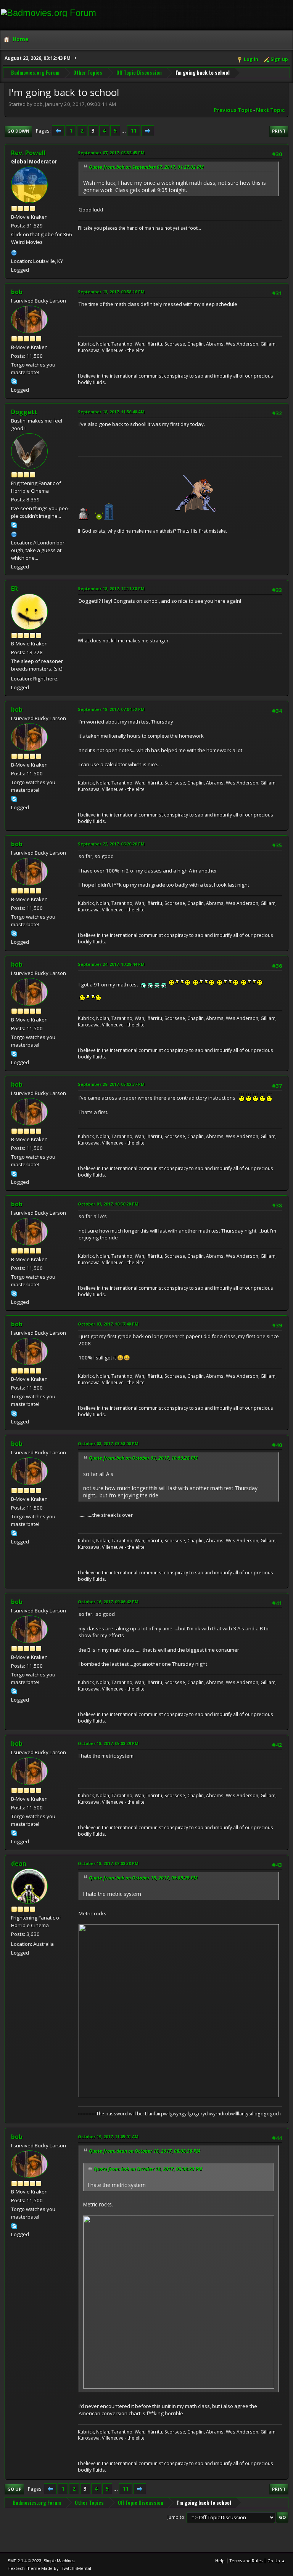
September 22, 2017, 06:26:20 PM (111, 844)
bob (17, 292)
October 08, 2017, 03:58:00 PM (108, 1443)
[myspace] (14, 533)
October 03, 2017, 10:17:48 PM (108, 1324)
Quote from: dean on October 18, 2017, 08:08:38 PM (145, 2151)
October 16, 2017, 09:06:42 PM (108, 1602)
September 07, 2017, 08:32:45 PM (111, 153)
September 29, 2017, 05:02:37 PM (111, 1084)
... (124, 131)
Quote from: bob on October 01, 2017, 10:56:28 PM (143, 1458)
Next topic (270, 110)
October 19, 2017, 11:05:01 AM (108, 2137)
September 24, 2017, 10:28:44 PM (111, 964)
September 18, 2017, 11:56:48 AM (111, 412)
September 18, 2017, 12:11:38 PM (111, 588)
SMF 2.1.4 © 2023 (24, 2561)
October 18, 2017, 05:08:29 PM (108, 1743)
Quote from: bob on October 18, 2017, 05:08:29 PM (143, 1878)
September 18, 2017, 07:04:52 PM (111, 709)
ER (14, 589)
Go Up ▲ (276, 2561)
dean (19, 1864)
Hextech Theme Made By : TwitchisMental (49, 2568)
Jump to (176, 2517)
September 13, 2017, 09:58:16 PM (111, 292)
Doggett (24, 412)
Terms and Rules (246, 2561)
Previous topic (233, 110)
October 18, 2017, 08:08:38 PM (108, 1863)
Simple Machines (59, 2561)
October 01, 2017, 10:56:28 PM (108, 1204)
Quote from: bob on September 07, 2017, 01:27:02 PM (146, 167)
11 (134, 131)
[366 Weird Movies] (14, 252)
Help (220, 2561)
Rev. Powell (28, 153)
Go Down (18, 131)
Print (279, 131)
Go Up (14, 2489)
